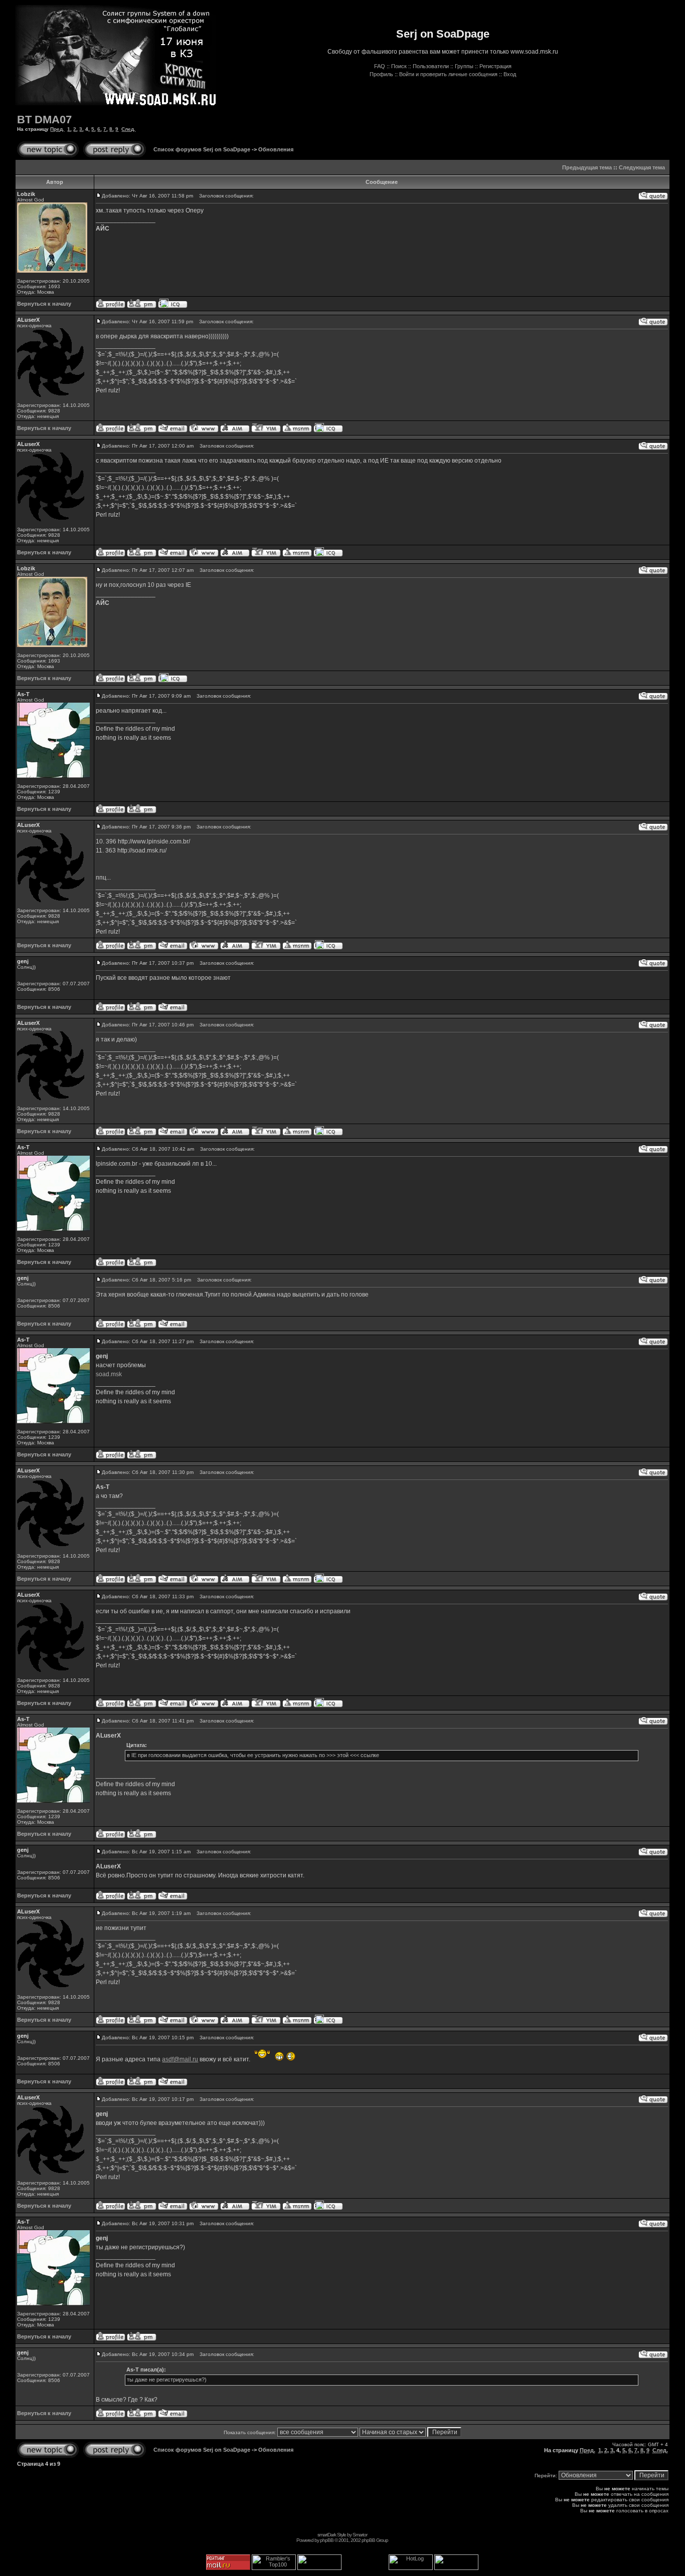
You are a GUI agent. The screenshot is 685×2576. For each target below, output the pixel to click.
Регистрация (495, 66)
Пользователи (431, 66)
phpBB (327, 2540)
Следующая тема (642, 167)
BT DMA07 (44, 120)
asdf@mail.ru (180, 2059)
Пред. (57, 129)
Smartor (360, 2535)
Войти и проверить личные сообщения (448, 74)
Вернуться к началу (44, 304)
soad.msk (109, 1374)
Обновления (276, 149)
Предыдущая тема (587, 167)
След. (128, 129)
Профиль (381, 74)
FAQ (380, 66)
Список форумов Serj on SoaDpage (202, 149)
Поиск (399, 66)
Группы (464, 66)
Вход (510, 74)
